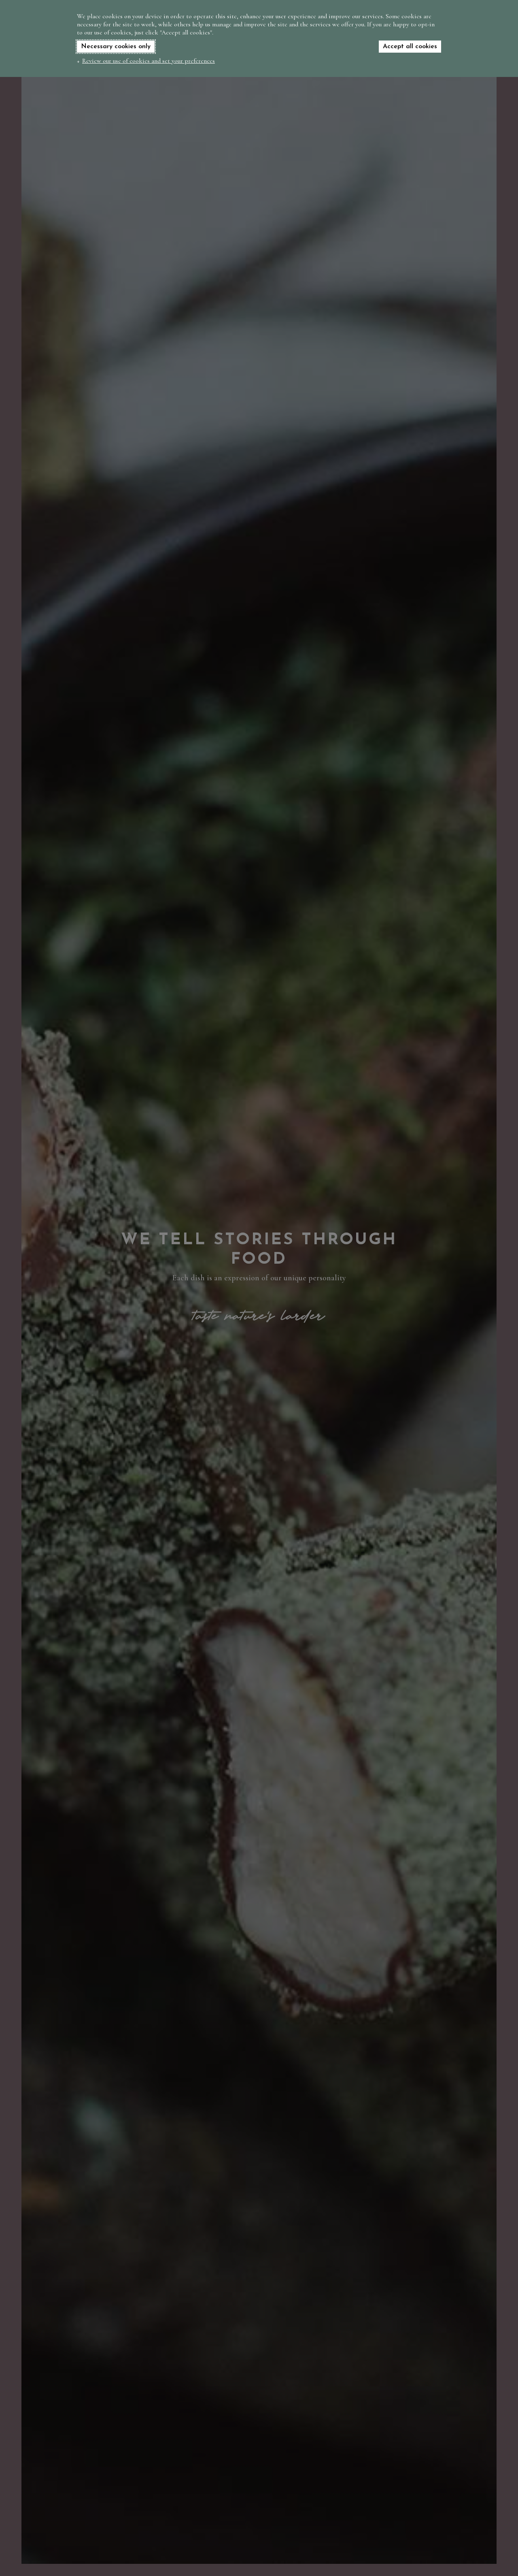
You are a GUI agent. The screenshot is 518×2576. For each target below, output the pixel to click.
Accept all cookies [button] (410, 47)
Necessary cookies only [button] (116, 47)
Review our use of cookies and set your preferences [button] (149, 61)
